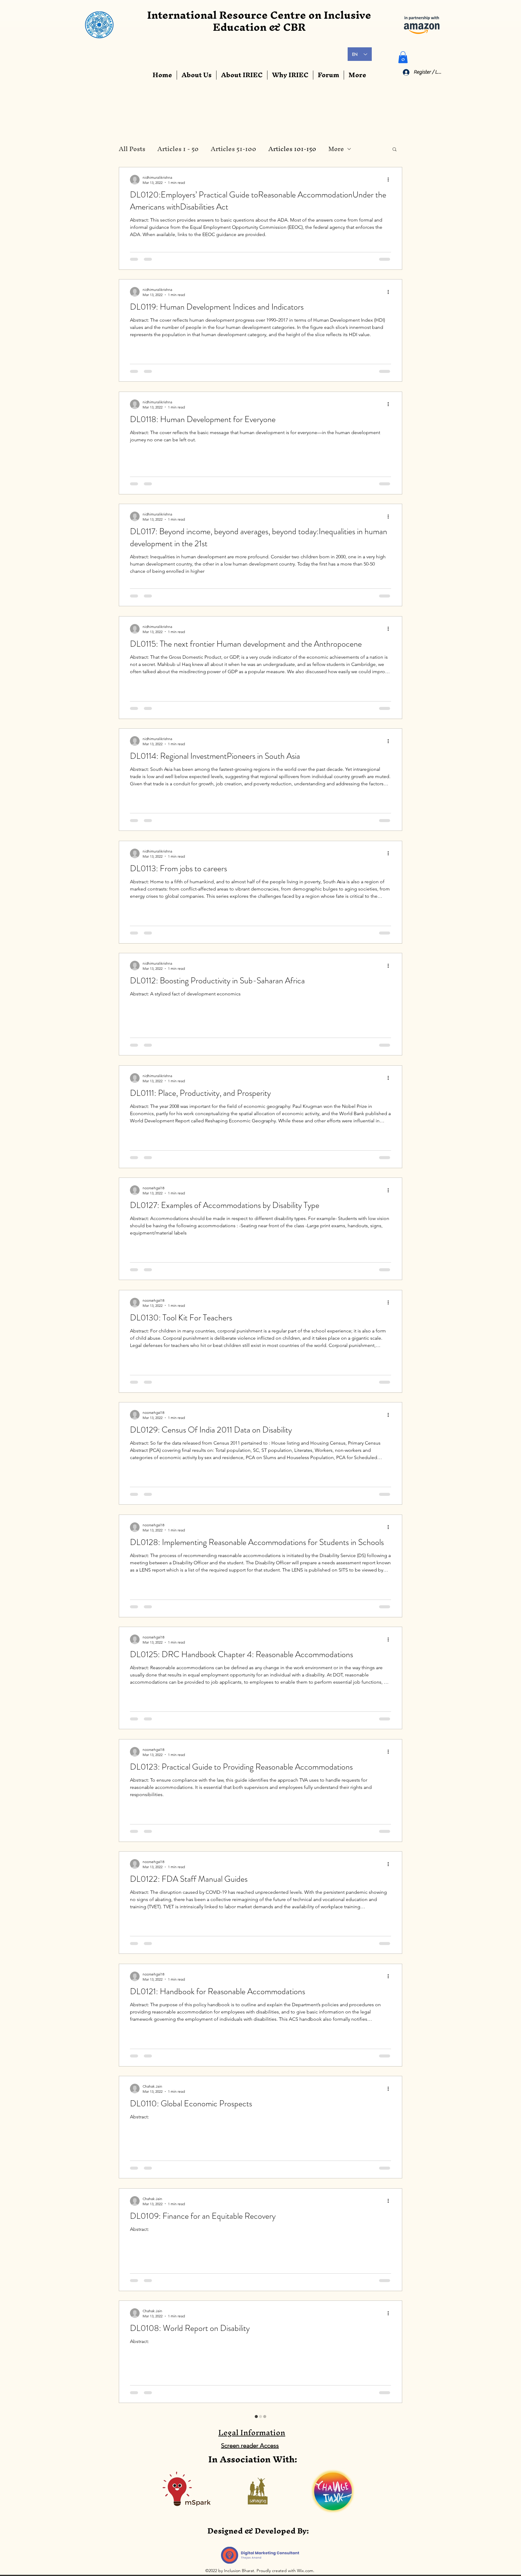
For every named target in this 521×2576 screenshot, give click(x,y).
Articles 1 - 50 (178, 149)
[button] (403, 57)
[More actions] (390, 180)
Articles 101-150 (292, 149)
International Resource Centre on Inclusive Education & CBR (259, 21)
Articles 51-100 (234, 149)
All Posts (132, 149)
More (336, 149)
